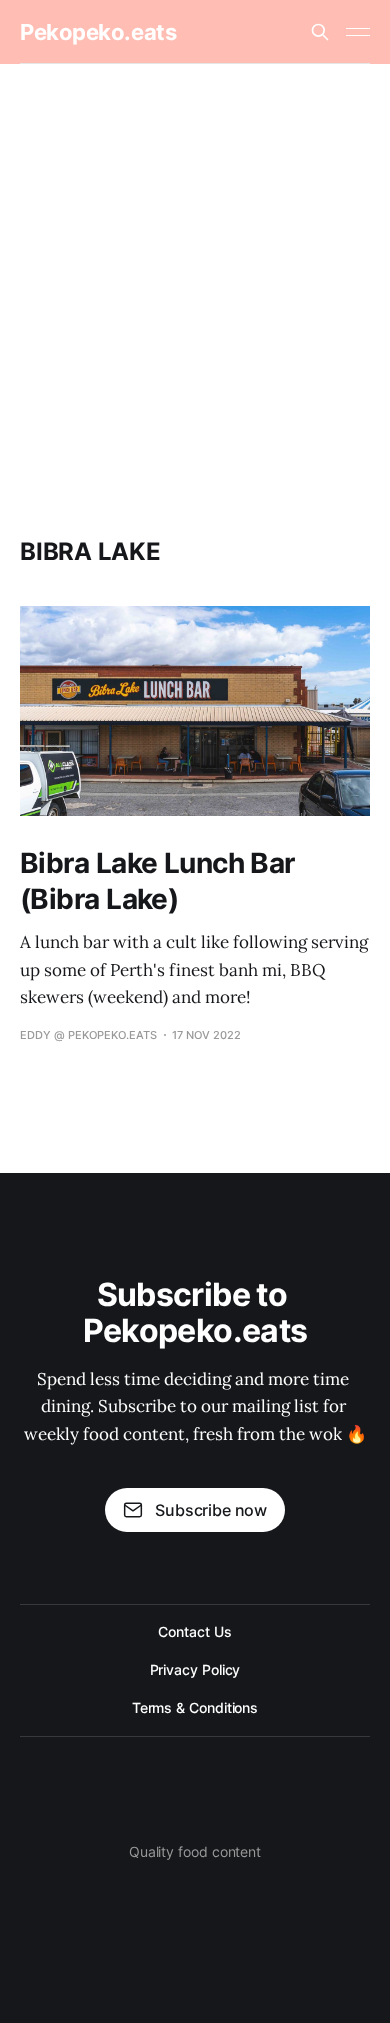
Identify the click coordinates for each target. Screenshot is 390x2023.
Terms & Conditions (195, 1707)
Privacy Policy (195, 1669)
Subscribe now (211, 1510)
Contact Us (194, 1631)
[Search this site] (320, 32)
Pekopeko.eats (98, 32)
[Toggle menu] (358, 32)
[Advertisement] (195, 269)
